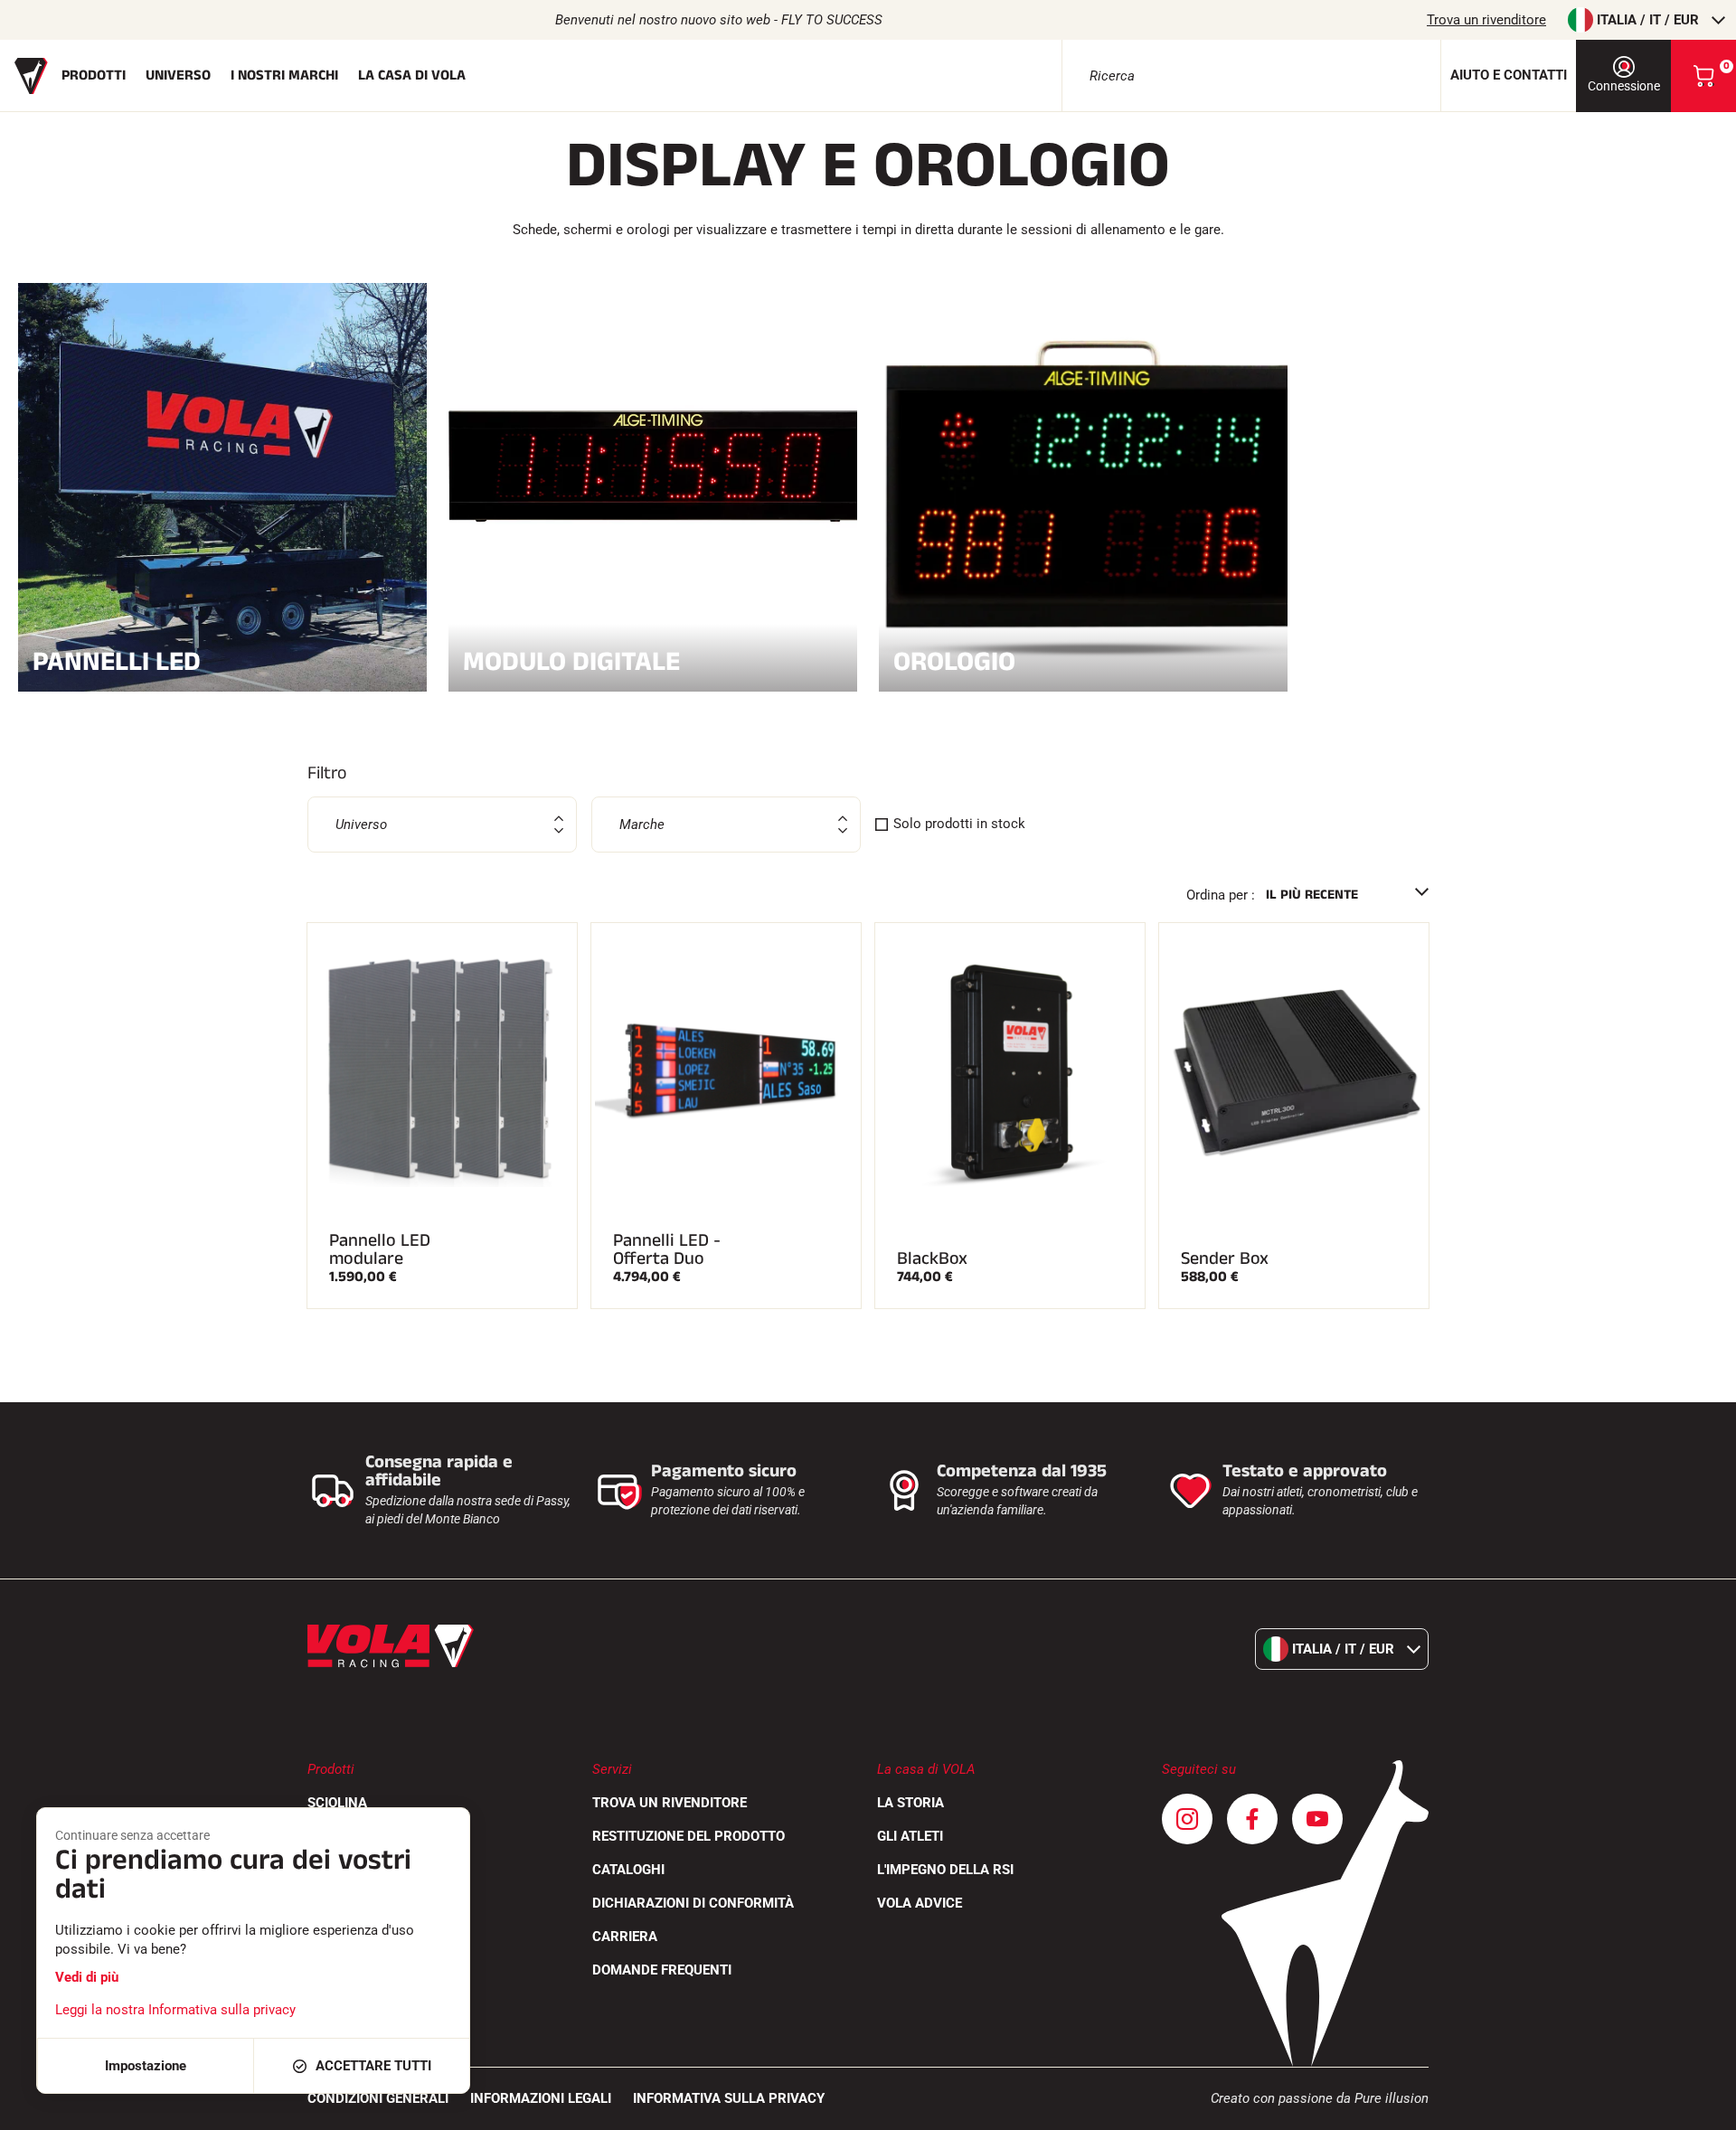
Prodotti (94, 75)
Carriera (625, 1937)
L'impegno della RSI (945, 1870)
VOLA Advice (920, 1903)
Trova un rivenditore (1486, 20)
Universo (178, 75)
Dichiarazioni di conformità (693, 1903)
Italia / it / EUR (1648, 20)
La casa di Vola (412, 75)
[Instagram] (1187, 1819)
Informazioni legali (541, 2098)
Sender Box (1225, 1258)
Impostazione (146, 2066)
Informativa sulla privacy (729, 2098)
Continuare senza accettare (132, 1835)
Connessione (1624, 86)
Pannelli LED (117, 660)
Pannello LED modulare (380, 1249)
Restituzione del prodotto (689, 1836)
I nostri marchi (284, 75)
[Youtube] (1317, 1819)
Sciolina (337, 1803)
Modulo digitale (571, 660)
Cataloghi (628, 1870)
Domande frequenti (662, 1970)
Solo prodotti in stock (959, 824)
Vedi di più (87, 1977)
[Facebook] (1252, 1819)
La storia (910, 1803)
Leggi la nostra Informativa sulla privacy (175, 2010)
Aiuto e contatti (1509, 75)
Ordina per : (1221, 895)
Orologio (954, 660)
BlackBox (932, 1258)
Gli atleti (910, 1836)
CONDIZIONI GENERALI (378, 2098)
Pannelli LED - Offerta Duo (667, 1249)
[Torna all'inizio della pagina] (1700, 2107)
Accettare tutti (373, 2066)
